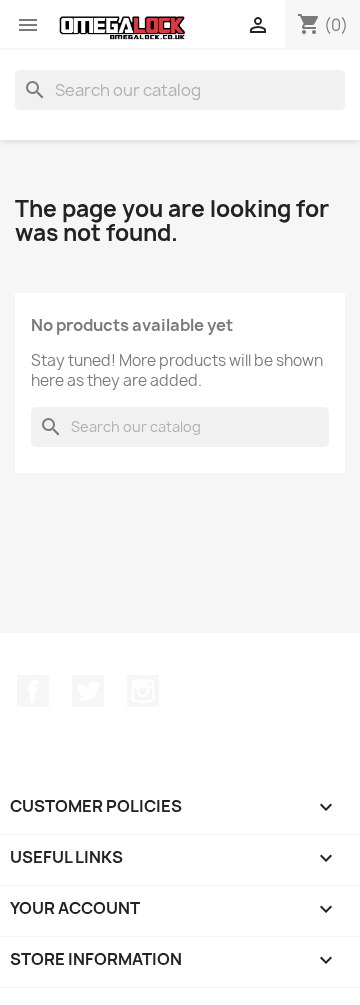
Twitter (88, 691)
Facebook (33, 691)
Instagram (143, 691)
